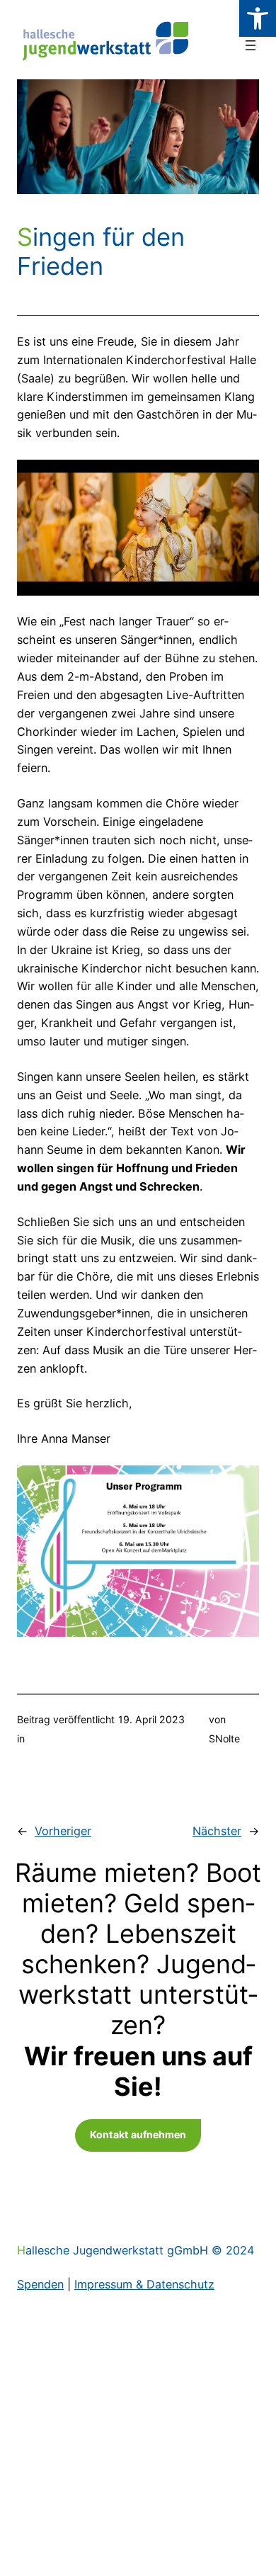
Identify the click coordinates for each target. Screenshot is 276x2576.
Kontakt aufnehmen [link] (138, 2134)
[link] (258, 18)
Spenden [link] (40, 2284)
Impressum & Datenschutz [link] (144, 2284)
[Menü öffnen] (251, 45)
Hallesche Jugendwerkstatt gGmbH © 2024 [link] (136, 2250)
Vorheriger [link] (63, 1831)
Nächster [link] (217, 1831)
